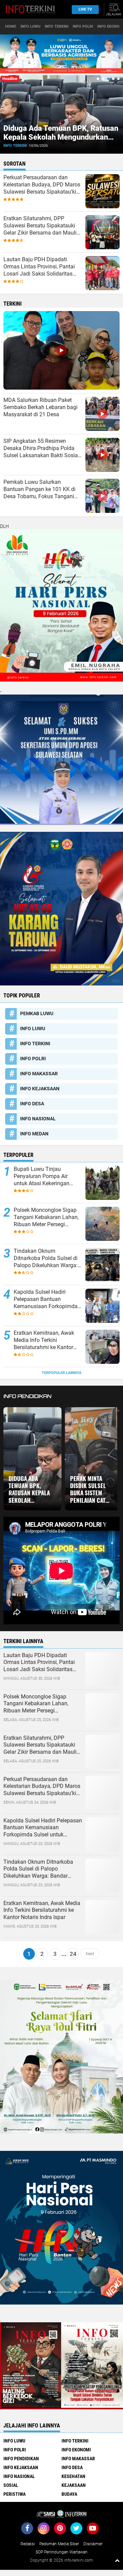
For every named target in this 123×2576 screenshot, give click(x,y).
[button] (98, 79)
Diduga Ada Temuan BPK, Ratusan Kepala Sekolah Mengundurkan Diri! (61, 137)
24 (73, 1954)
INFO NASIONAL (38, 1119)
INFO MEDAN (34, 1134)
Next (90, 1954)
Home (11, 26)
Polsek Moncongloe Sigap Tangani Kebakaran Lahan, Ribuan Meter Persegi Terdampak (46, 1217)
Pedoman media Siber (59, 2544)
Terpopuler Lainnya (61, 1373)
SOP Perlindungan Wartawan (61, 2552)
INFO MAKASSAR (39, 1074)
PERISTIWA (15, 2494)
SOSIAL (11, 2485)
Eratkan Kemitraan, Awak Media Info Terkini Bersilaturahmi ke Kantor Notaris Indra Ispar (44, 1340)
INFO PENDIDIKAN (21, 2459)
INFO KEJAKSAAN (40, 1089)
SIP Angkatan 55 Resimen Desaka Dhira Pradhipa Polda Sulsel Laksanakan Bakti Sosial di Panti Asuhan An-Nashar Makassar (41, 448)
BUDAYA (69, 2494)
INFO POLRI (83, 26)
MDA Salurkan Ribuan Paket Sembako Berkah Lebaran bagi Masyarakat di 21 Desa (40, 407)
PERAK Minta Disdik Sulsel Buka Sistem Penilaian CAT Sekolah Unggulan (88, 1489)
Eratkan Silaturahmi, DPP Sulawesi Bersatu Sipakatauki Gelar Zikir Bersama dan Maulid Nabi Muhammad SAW (42, 226)
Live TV (85, 9)
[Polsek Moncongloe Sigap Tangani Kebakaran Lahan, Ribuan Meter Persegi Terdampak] (102, 1710)
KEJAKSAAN (74, 2485)
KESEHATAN (73, 2476)
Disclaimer (93, 2544)
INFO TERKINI (57, 26)
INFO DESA (32, 1104)
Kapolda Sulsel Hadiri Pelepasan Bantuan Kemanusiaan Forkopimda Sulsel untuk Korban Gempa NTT (47, 1299)
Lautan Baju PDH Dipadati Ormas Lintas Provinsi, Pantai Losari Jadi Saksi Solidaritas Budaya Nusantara (39, 267)
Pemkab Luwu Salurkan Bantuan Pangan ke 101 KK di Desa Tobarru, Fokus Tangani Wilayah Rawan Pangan (39, 489)
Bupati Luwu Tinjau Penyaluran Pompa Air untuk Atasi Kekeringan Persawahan (42, 1176)
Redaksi (28, 2544)
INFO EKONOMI (76, 2450)
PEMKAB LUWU (37, 1013)
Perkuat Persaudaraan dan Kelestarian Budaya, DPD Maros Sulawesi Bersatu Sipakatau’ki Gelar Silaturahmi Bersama (42, 185)
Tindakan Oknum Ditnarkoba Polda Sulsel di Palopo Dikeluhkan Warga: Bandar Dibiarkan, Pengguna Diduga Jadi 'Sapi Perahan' (46, 1258)
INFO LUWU (30, 26)
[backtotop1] (117, 2560)
